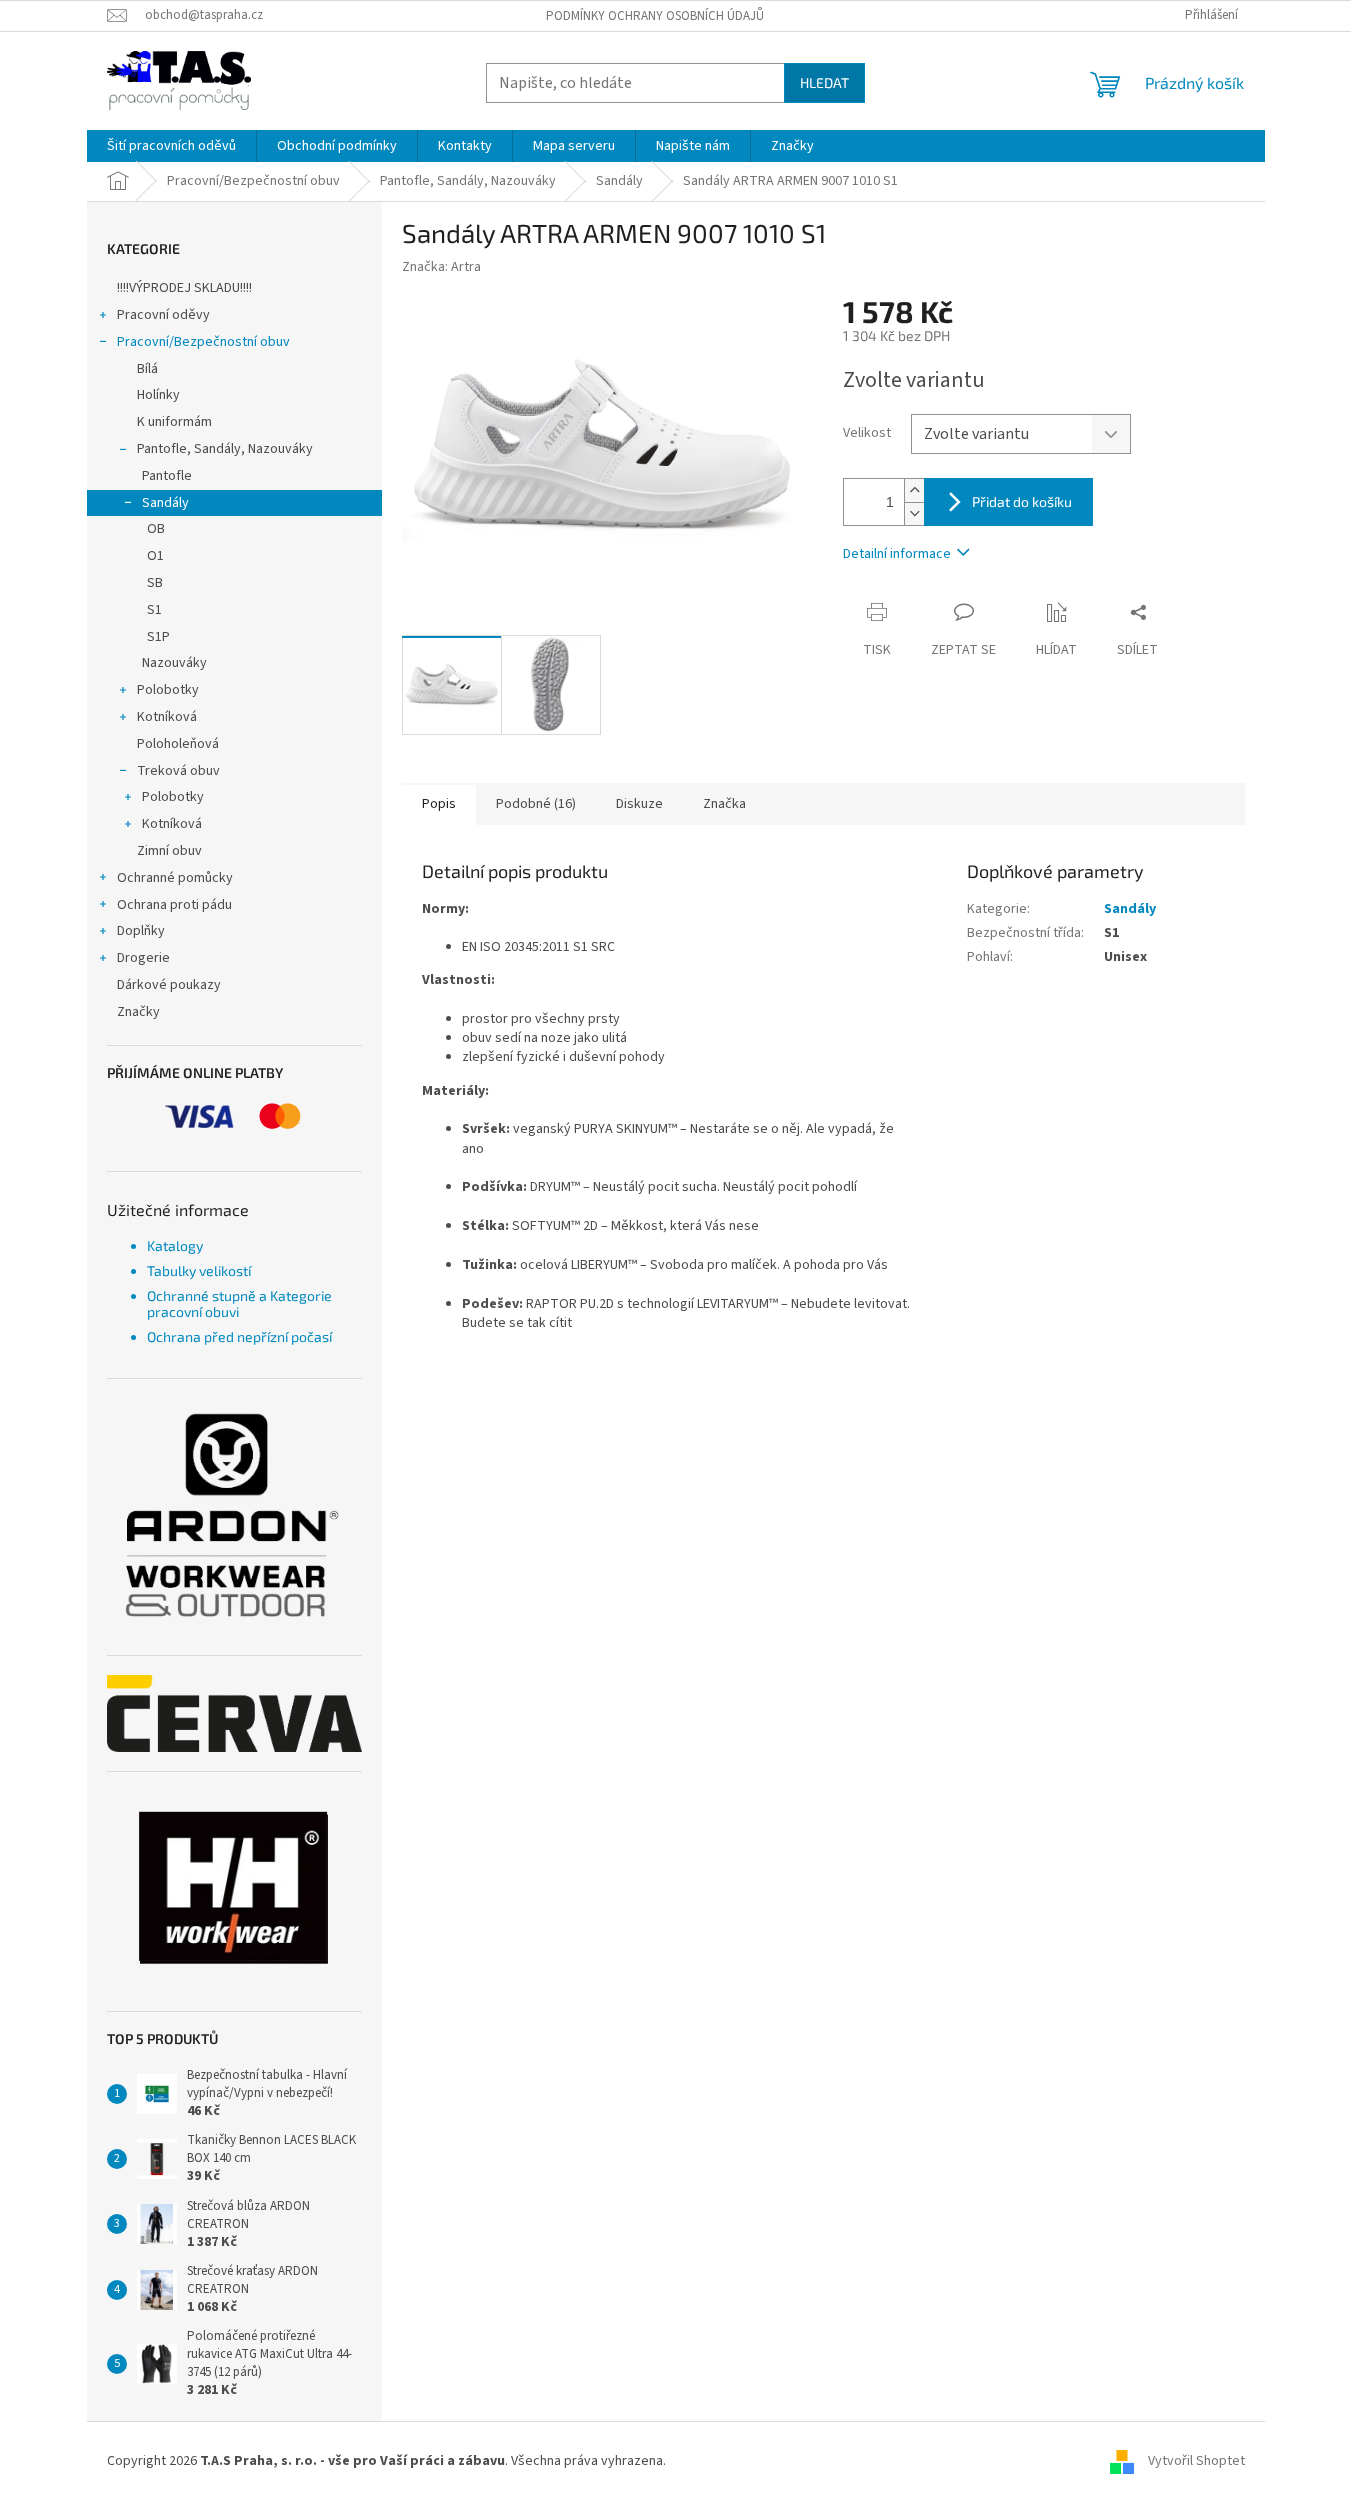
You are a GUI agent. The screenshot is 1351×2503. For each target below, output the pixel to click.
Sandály (165, 503)
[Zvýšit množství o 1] (914, 490)
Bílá (147, 369)
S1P (158, 637)
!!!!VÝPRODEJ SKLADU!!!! (184, 288)
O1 (155, 556)
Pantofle (167, 476)
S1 (154, 610)
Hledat (824, 82)
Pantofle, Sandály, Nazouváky (225, 449)
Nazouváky (174, 663)
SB (155, 583)
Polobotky (168, 690)
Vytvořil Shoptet (1196, 2461)
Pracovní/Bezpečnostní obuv (203, 342)
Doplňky (141, 931)
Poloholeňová (178, 744)
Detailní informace (897, 554)
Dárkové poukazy (169, 985)
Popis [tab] (439, 804)
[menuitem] (171, 146)
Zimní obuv (169, 851)
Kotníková (167, 717)
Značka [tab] (724, 804)
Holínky (158, 395)
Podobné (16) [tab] (536, 804)
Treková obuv (178, 771)
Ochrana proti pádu (174, 905)
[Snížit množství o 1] (914, 513)
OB (156, 529)
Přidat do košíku (1022, 501)
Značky (138, 1012)
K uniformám (174, 422)
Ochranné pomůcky (175, 878)
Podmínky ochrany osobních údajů (655, 16)
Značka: (441, 267)
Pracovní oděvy (163, 315)
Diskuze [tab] (639, 804)
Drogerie (143, 958)
